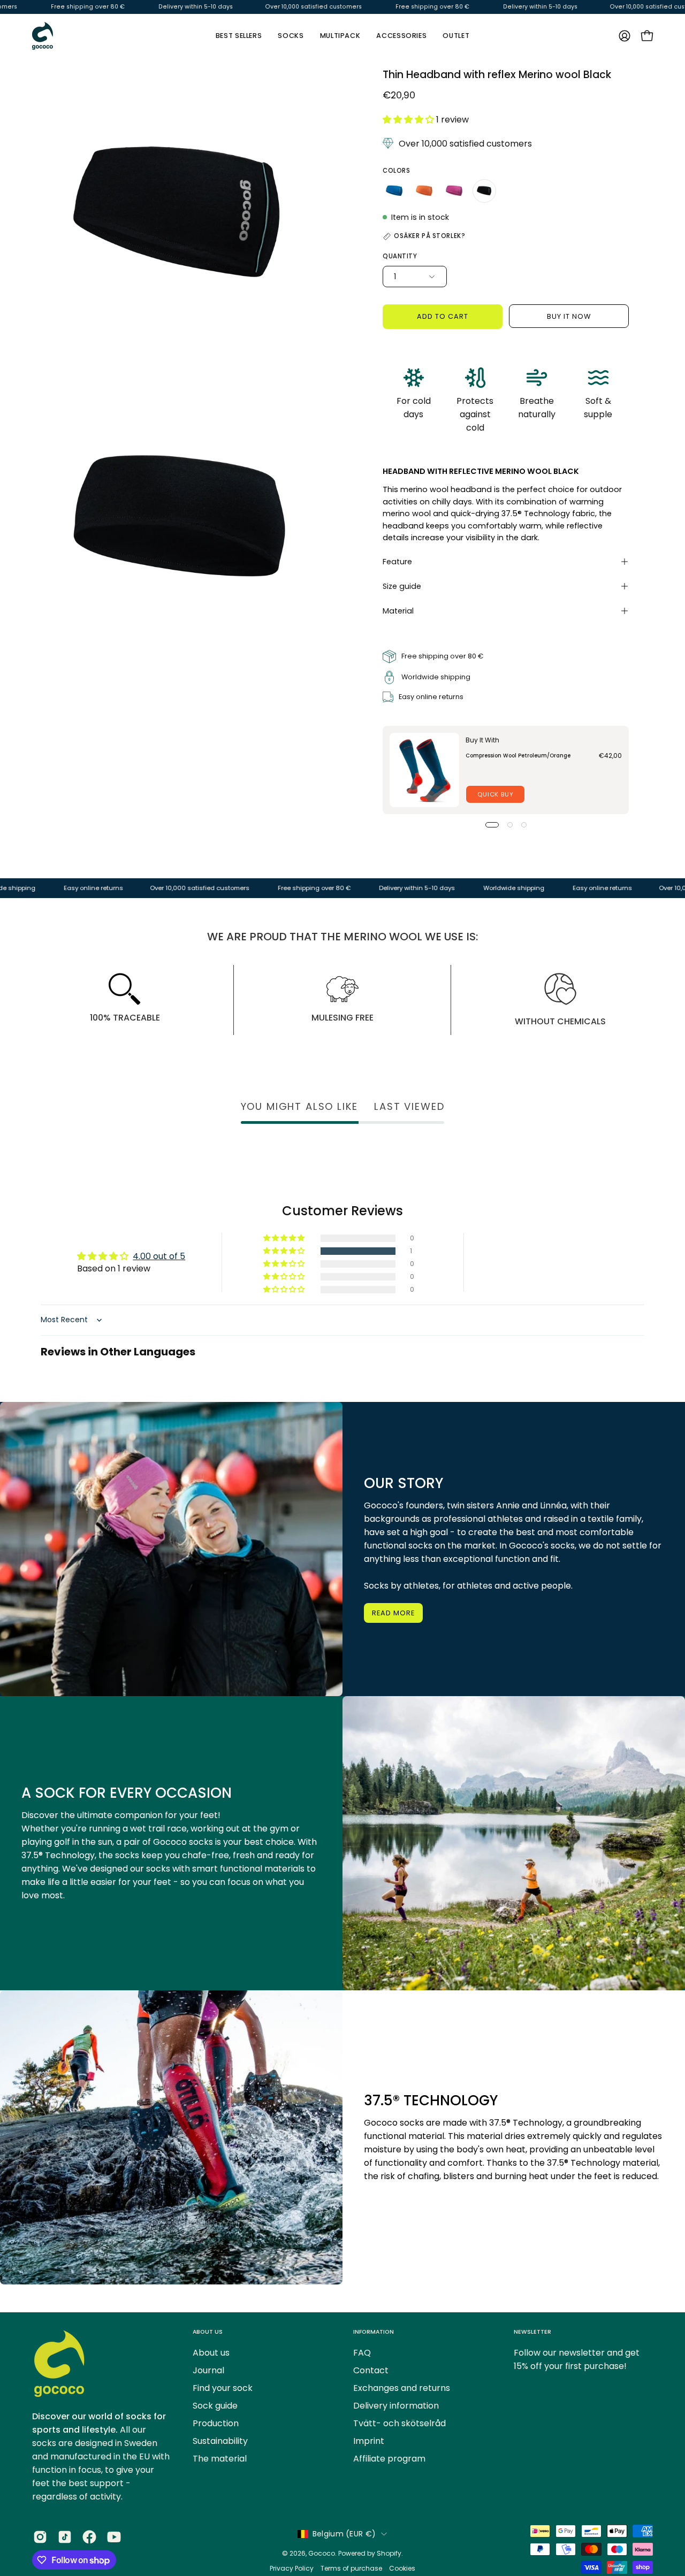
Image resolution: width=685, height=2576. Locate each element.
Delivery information (396, 2406)
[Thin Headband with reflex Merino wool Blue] (394, 191)
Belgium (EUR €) (344, 2534)
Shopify (389, 2553)
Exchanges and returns (402, 2388)
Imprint (369, 2441)
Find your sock (223, 2388)
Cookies (402, 2568)
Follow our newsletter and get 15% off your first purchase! (577, 2359)
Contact (371, 2370)
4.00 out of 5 (159, 1256)
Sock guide (215, 2406)
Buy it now (569, 316)
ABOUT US (208, 2332)
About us (211, 2353)
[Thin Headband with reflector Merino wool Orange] (424, 191)
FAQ (362, 2353)
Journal (208, 2370)
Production (216, 2423)
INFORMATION (374, 2332)
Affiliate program (389, 2459)
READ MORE (393, 1613)
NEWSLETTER (532, 2332)
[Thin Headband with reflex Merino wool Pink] (454, 191)
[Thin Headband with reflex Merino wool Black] (484, 191)
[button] (401, 36)
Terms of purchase (351, 2568)
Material (398, 611)
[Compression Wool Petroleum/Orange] (424, 770)
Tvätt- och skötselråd (399, 2423)
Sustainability (220, 2441)
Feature (397, 562)
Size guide (402, 586)
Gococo (322, 2553)
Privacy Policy (292, 2568)
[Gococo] (43, 36)
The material (220, 2459)
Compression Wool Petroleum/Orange (518, 756)
